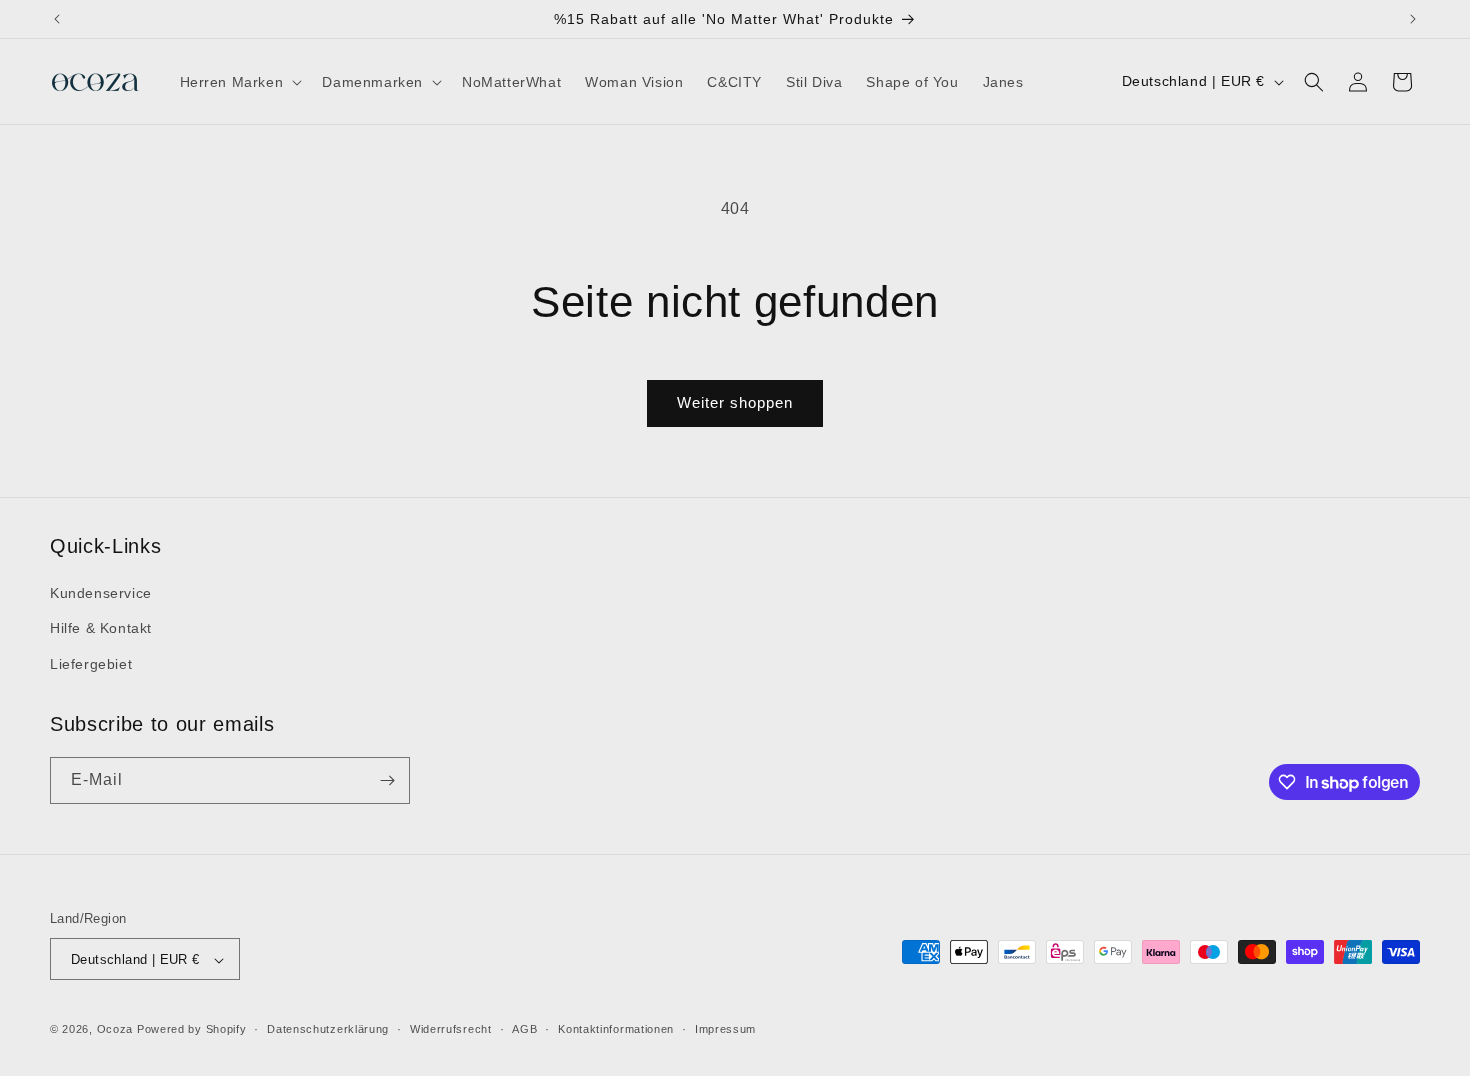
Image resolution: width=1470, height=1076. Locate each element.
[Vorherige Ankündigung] (57, 19)
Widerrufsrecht (451, 1029)
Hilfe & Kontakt (101, 629)
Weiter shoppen (735, 402)
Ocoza (115, 1030)
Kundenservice (101, 593)
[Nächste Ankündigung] (1413, 19)
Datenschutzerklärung (328, 1029)
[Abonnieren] (387, 780)
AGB (524, 1029)
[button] (239, 82)
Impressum (725, 1029)
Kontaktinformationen (616, 1029)
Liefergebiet (91, 664)
